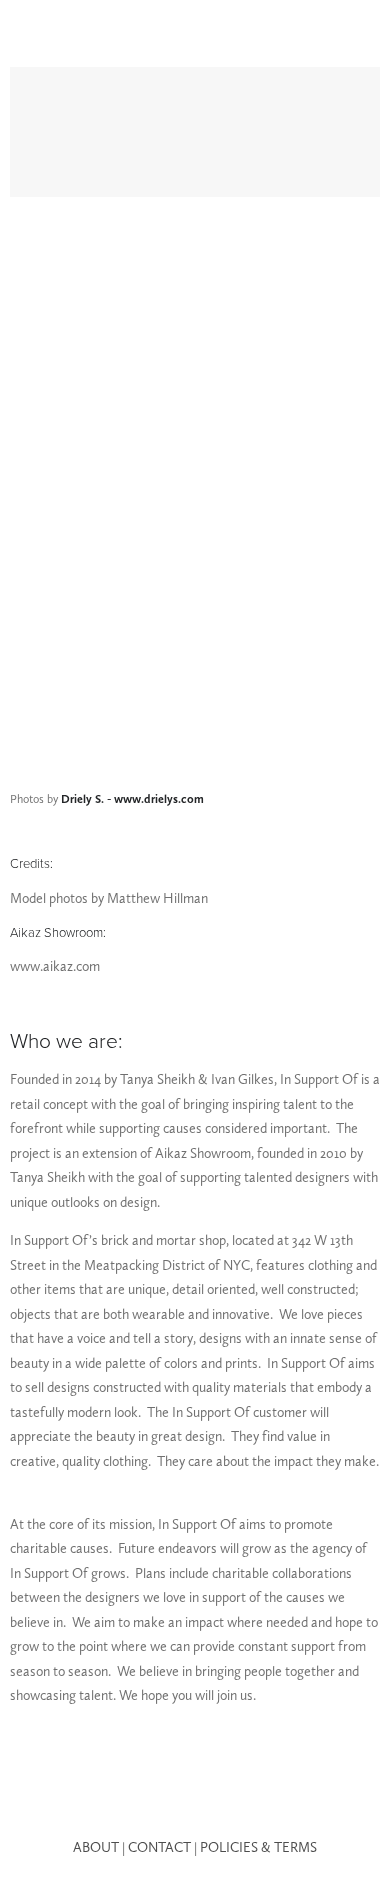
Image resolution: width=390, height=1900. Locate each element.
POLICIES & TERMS (258, 1847)
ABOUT (96, 1847)
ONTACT (164, 1847)
